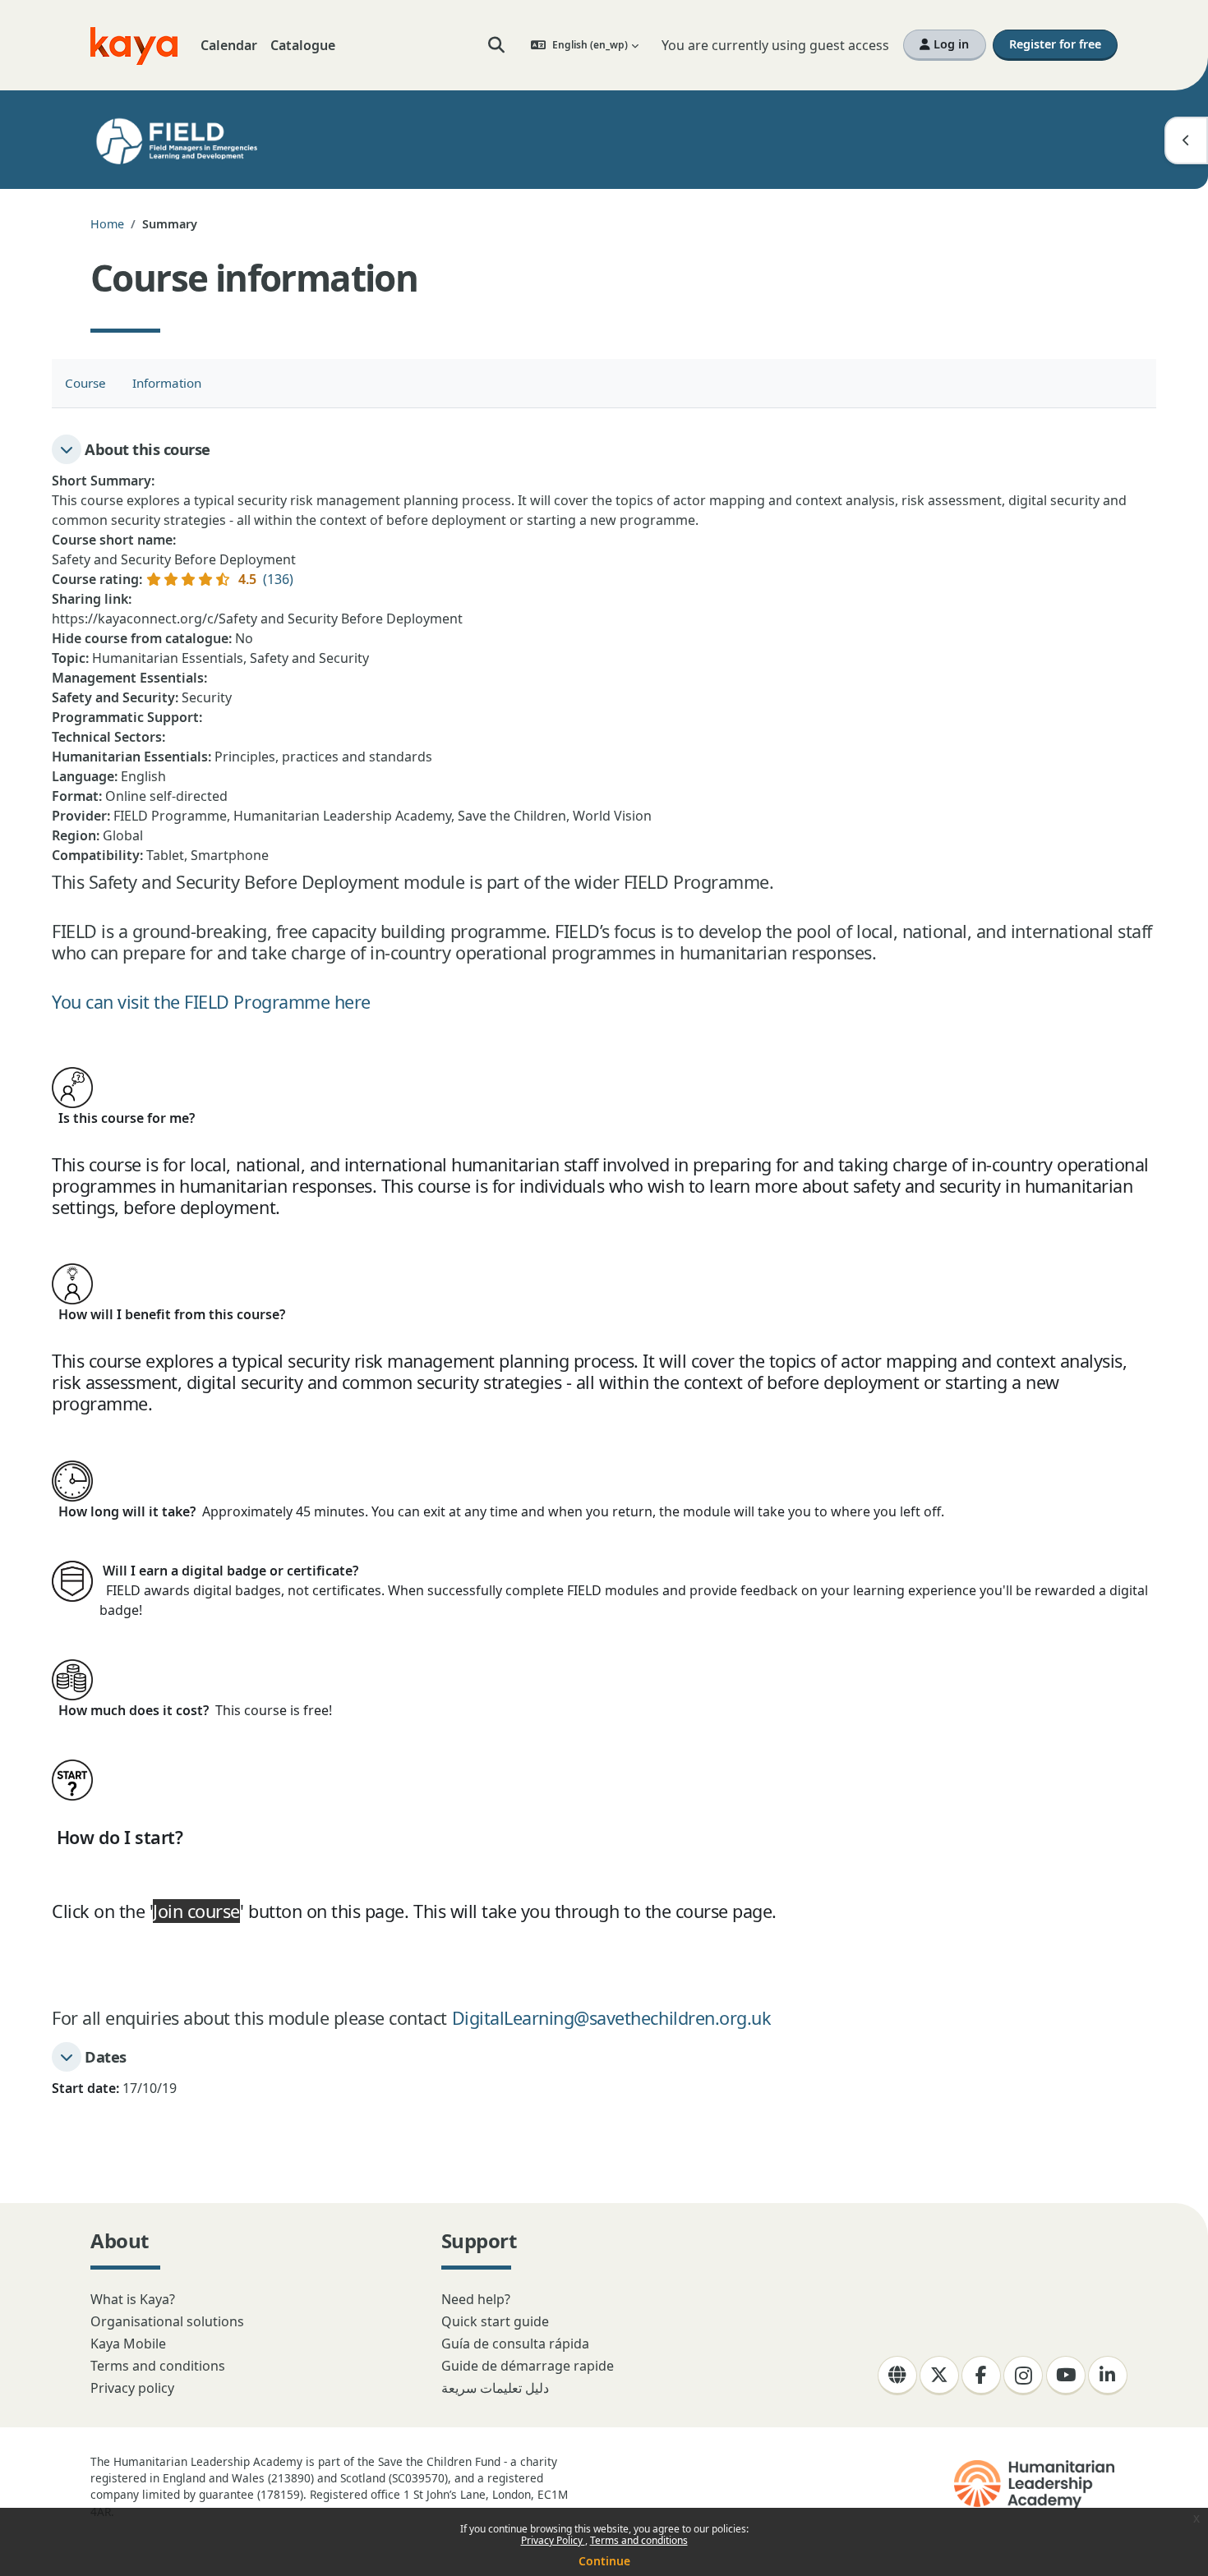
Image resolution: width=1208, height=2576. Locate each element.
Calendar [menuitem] (229, 45)
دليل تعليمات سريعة (495, 2388)
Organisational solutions (167, 2321)
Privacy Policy (553, 2540)
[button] (497, 45)
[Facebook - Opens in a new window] (981, 2376)
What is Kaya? (133, 2299)
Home (107, 224)
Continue (604, 2561)
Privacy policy (132, 2388)
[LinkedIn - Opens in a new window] (1108, 2376)
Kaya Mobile (128, 2344)
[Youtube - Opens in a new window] (1066, 2376)
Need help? (476, 2299)
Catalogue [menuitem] (303, 45)
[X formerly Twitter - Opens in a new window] (939, 2376)
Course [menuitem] (85, 383)
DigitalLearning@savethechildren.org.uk (612, 2018)
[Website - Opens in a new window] (897, 2376)
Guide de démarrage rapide (528, 2366)
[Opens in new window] (1036, 2485)
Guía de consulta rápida (515, 2344)
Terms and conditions (639, 2540)
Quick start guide (495, 2321)
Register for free (1055, 44)
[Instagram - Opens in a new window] (1023, 2376)
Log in (950, 44)
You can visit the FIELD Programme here (211, 1002)
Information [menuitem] (167, 383)
